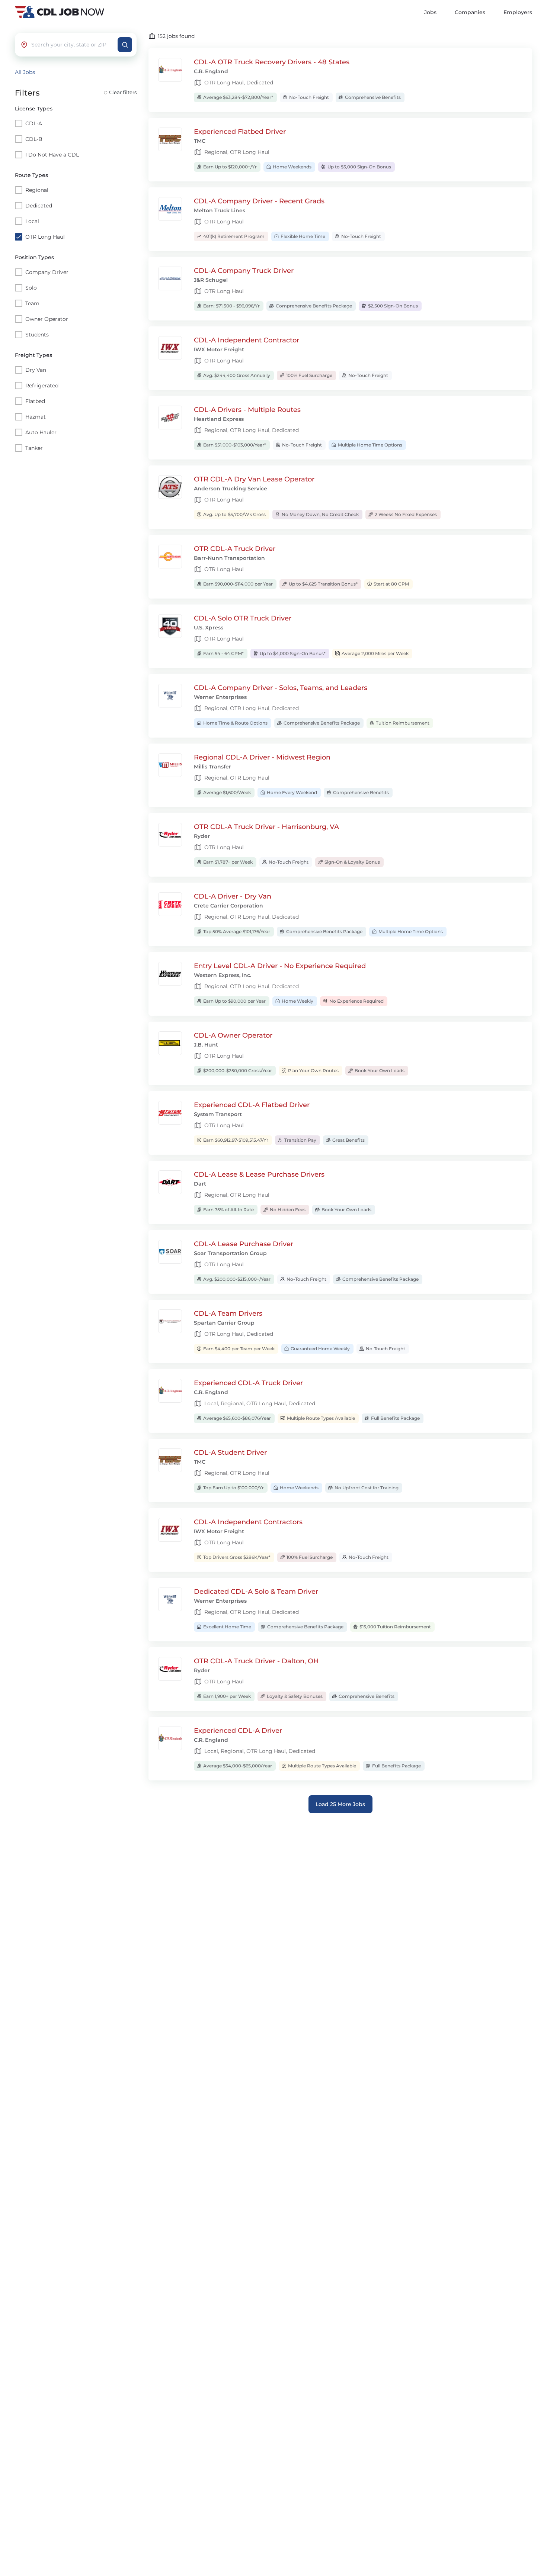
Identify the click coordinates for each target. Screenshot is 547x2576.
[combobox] (73, 45)
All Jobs (25, 72)
